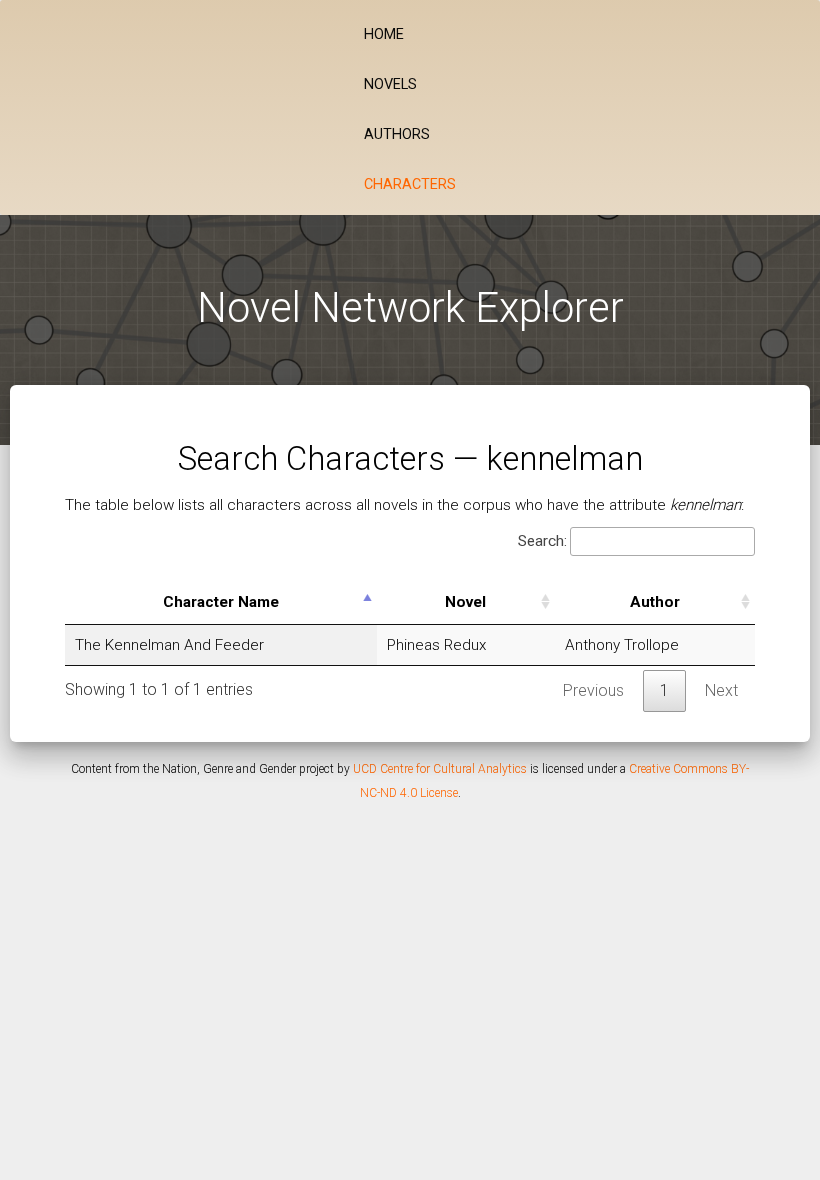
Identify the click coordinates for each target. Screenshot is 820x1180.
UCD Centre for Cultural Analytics (440, 769)
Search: (542, 541)
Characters (410, 184)
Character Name (221, 602)
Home (384, 34)
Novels (390, 84)
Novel (465, 602)
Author (655, 602)
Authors (397, 134)
